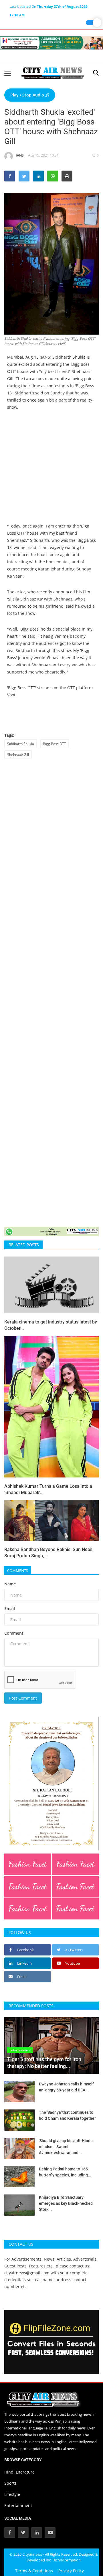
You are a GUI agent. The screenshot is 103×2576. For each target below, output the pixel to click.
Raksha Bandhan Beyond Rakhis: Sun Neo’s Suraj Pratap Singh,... (48, 1553)
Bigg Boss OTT (55, 744)
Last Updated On (48, 7)
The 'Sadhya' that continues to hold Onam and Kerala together (67, 2115)
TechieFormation (66, 2560)
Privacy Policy (71, 2571)
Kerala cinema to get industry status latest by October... (51, 1325)
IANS (20, 155)
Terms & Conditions (34, 2571)
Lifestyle (12, 2494)
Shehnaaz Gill (18, 755)
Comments (18, 1571)
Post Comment (23, 1698)
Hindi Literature (19, 2472)
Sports (10, 2483)
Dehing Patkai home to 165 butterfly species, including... (65, 2172)
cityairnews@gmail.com (27, 2273)
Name (10, 1584)
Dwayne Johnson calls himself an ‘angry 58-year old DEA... (66, 2087)
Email (10, 1608)
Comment (14, 1633)
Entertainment (18, 2505)
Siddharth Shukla (21, 744)
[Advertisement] (51, 471)
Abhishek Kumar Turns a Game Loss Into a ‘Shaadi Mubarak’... (48, 1489)
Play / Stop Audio (28, 95)
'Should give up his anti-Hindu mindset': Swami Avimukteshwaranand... (66, 2147)
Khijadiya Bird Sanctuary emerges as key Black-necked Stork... (66, 2203)
